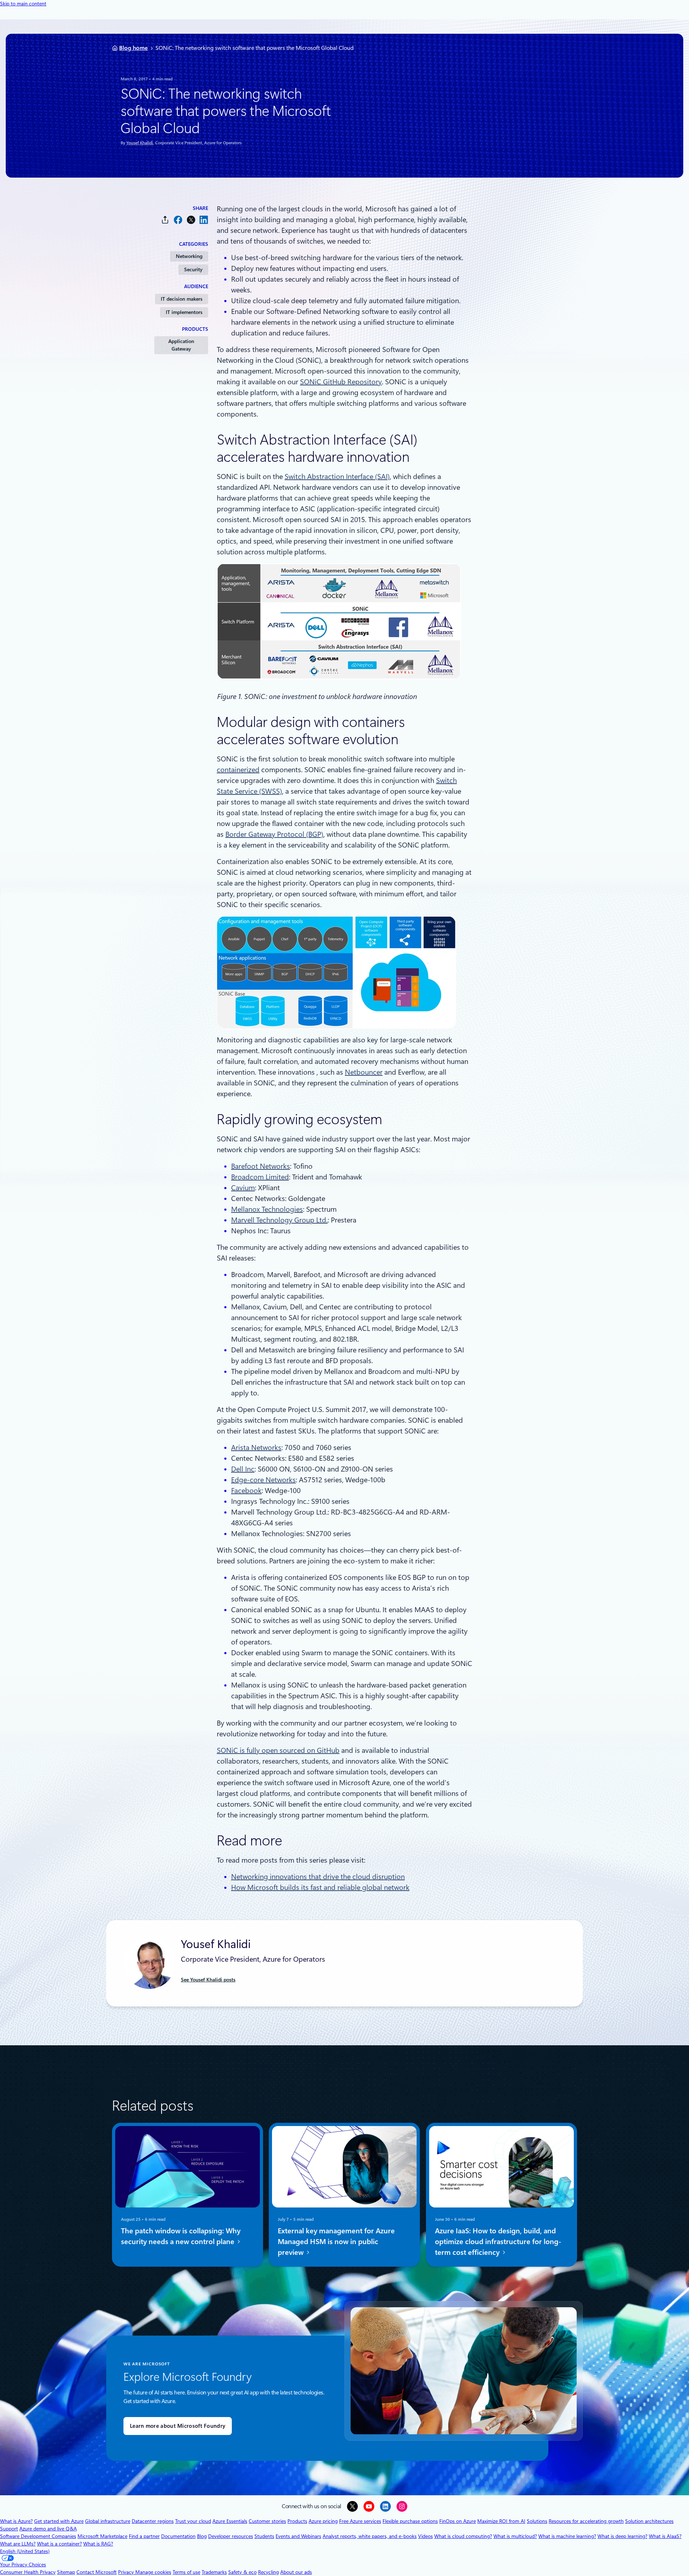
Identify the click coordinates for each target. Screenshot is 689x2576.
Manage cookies (153, 2572)
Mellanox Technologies (267, 1209)
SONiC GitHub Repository (341, 382)
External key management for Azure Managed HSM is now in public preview (336, 2242)
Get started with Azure (59, 2521)
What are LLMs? (18, 2544)
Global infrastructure (108, 2521)
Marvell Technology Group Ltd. (279, 1220)
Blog (202, 2536)
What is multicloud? (515, 2536)
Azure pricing (323, 2521)
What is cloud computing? (463, 2536)
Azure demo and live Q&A (48, 2529)
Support (9, 2529)
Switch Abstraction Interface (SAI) (337, 477)
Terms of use (186, 2572)
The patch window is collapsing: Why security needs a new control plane (181, 2236)
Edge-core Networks (263, 1480)
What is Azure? (16, 2521)
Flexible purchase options (410, 2521)
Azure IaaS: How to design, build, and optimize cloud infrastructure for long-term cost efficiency (498, 2242)
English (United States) (25, 2551)
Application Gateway (181, 345)
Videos (425, 2536)
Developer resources (231, 2536)
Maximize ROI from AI (501, 2521)
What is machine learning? (567, 2536)
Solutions (537, 2521)
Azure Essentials (230, 2521)
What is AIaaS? (665, 2536)
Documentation (178, 2536)
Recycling (268, 2572)
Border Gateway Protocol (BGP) (274, 834)
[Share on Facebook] (178, 220)
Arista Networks (256, 1447)
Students (264, 2536)
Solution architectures (649, 2521)
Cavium (243, 1188)
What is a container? (59, 2544)
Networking (189, 256)
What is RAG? (98, 2544)
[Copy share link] (165, 220)
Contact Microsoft (97, 2572)
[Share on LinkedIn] (204, 220)
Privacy (127, 2572)
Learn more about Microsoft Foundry (178, 2426)
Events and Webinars (298, 2536)
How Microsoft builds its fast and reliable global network (320, 1887)
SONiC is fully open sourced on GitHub (278, 1750)
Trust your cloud (193, 2521)
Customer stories (267, 2521)
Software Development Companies (38, 2536)
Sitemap (66, 2572)
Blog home (133, 48)
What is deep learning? (622, 2536)
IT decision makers (182, 299)
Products (297, 2521)
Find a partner (144, 2536)
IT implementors (184, 312)
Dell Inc (243, 1469)
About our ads (296, 2572)
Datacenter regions (153, 2521)
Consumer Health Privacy (28, 2572)
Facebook (246, 1491)
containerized (238, 770)
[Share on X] (191, 220)
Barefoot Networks (261, 1166)
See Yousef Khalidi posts (208, 1980)
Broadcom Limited (260, 1177)
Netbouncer (364, 1072)
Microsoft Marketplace (102, 2536)
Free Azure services (360, 2521)
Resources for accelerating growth (586, 2521)
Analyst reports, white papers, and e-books (370, 2536)
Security (193, 269)
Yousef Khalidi (140, 143)
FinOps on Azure (458, 2521)
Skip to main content (23, 4)
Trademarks (214, 2572)
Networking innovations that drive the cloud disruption (318, 1877)
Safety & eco (242, 2572)
